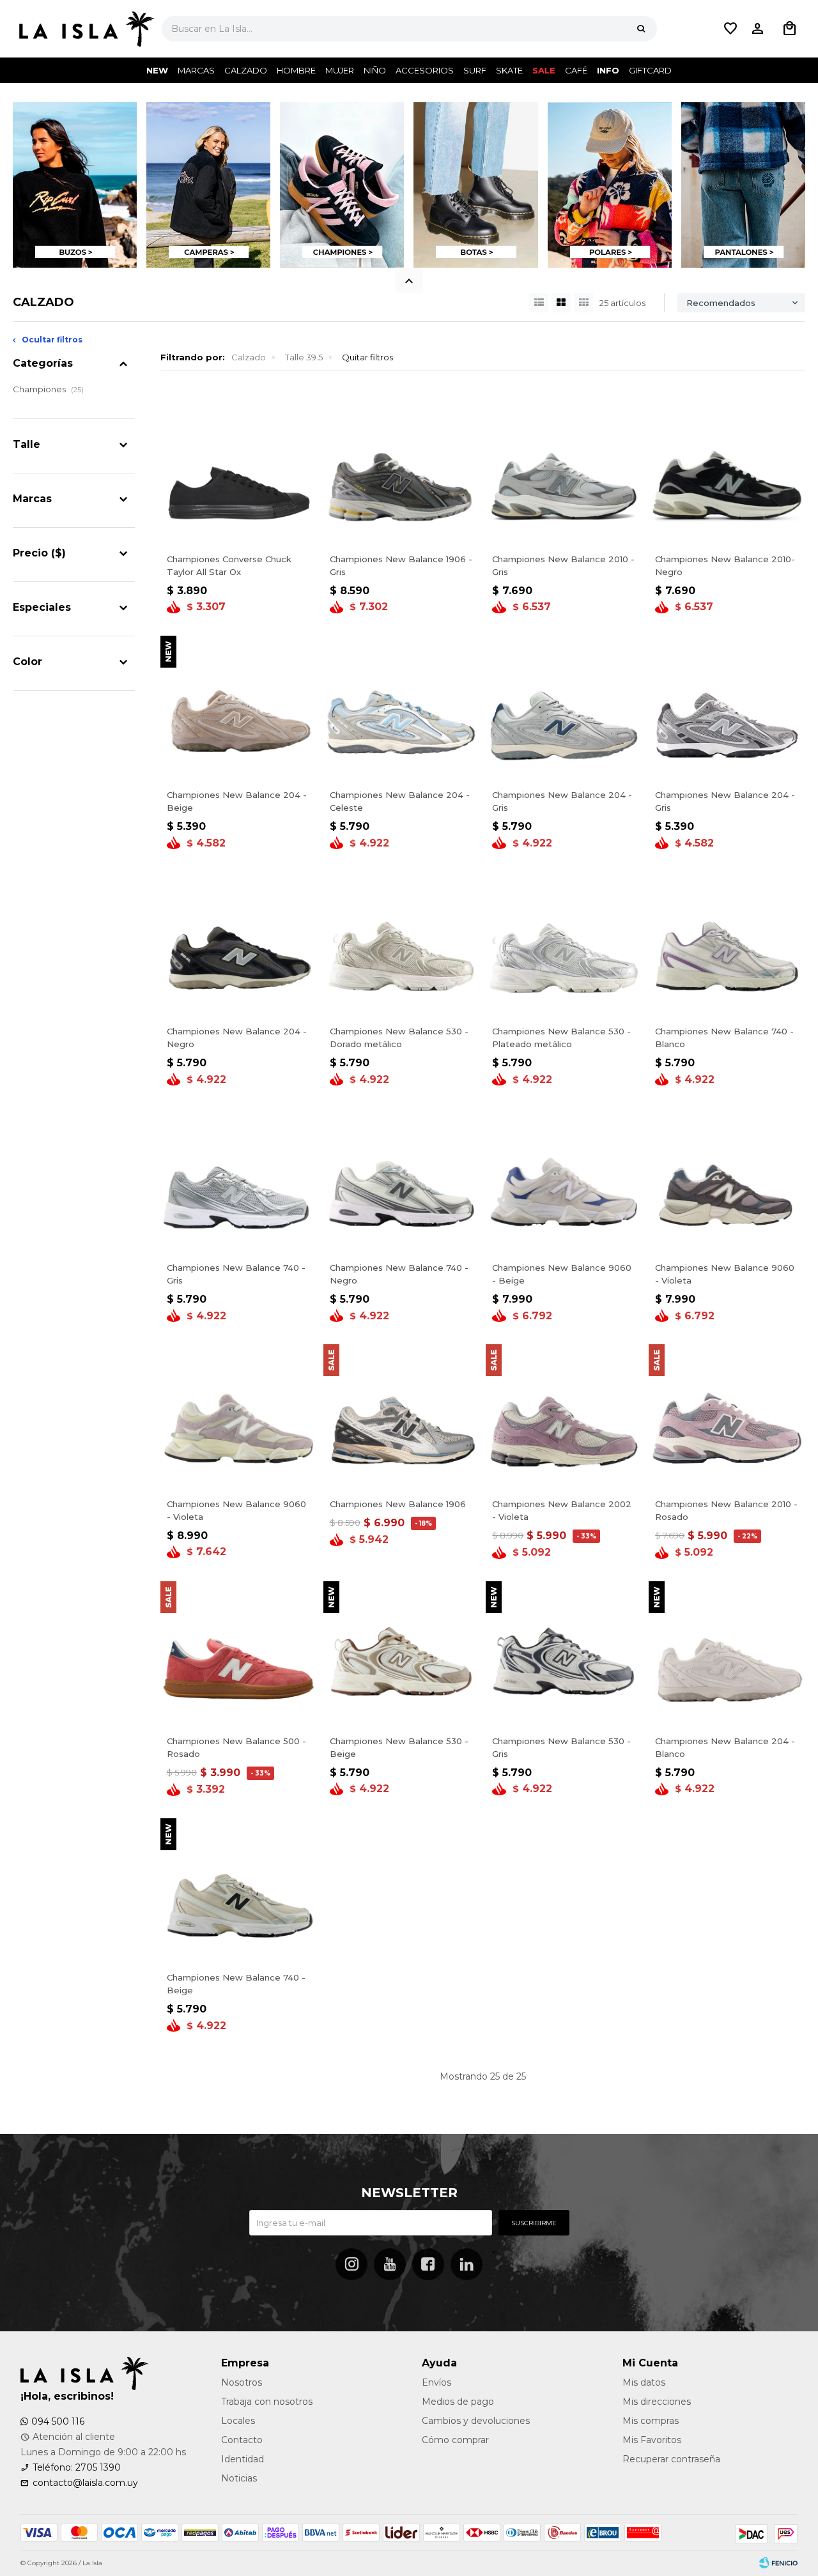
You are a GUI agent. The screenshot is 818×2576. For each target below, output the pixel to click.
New (157, 70)
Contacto (242, 2440)
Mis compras (651, 2421)
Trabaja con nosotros (267, 2402)
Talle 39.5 (304, 357)
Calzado (246, 70)
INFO (608, 70)
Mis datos (644, 2382)
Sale (544, 70)
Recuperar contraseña (671, 2459)
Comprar (276, 532)
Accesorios (425, 70)
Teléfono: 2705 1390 (77, 2467)
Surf (475, 70)
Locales (238, 2421)
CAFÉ (576, 70)
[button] (641, 29)
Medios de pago (458, 2402)
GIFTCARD (650, 70)
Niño (375, 70)
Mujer (340, 70)
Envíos (436, 2382)
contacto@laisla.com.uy (85, 2483)
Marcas (196, 70)
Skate (509, 70)
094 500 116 (58, 2421)
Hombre (296, 70)
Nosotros (242, 2382)
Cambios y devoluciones (476, 2421)
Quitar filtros (367, 357)
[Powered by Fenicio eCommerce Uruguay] (778, 2563)
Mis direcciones (657, 2402)
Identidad (243, 2459)
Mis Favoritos (652, 2440)
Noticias (239, 2478)
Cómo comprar (455, 2440)
